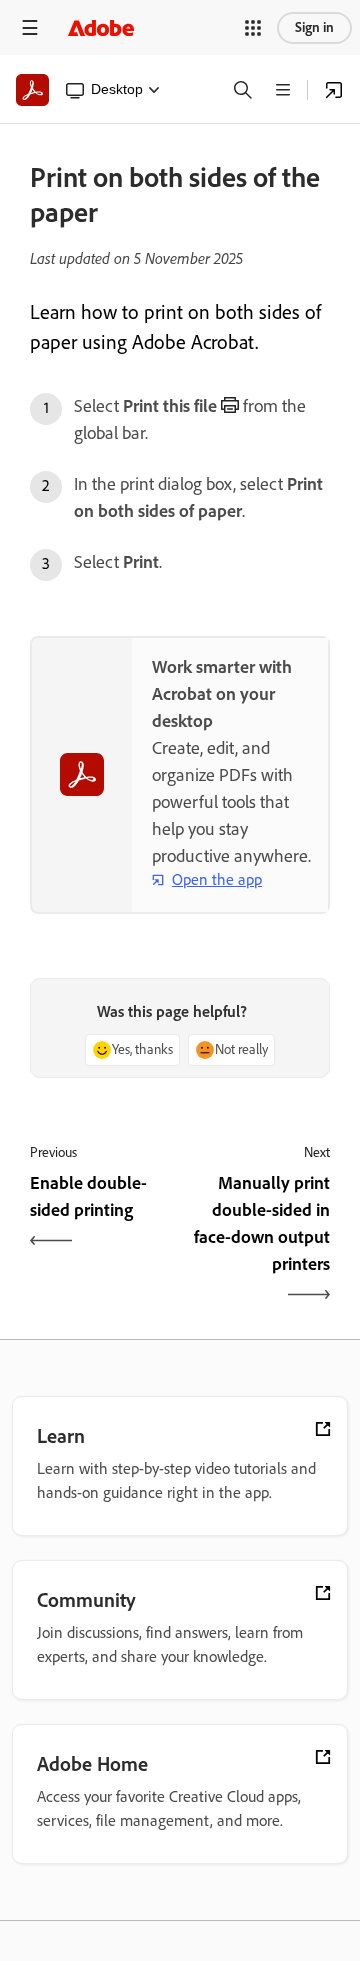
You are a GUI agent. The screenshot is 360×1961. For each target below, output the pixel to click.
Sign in (314, 27)
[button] (253, 28)
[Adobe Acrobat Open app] (334, 90)
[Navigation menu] (30, 27)
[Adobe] (101, 27)
